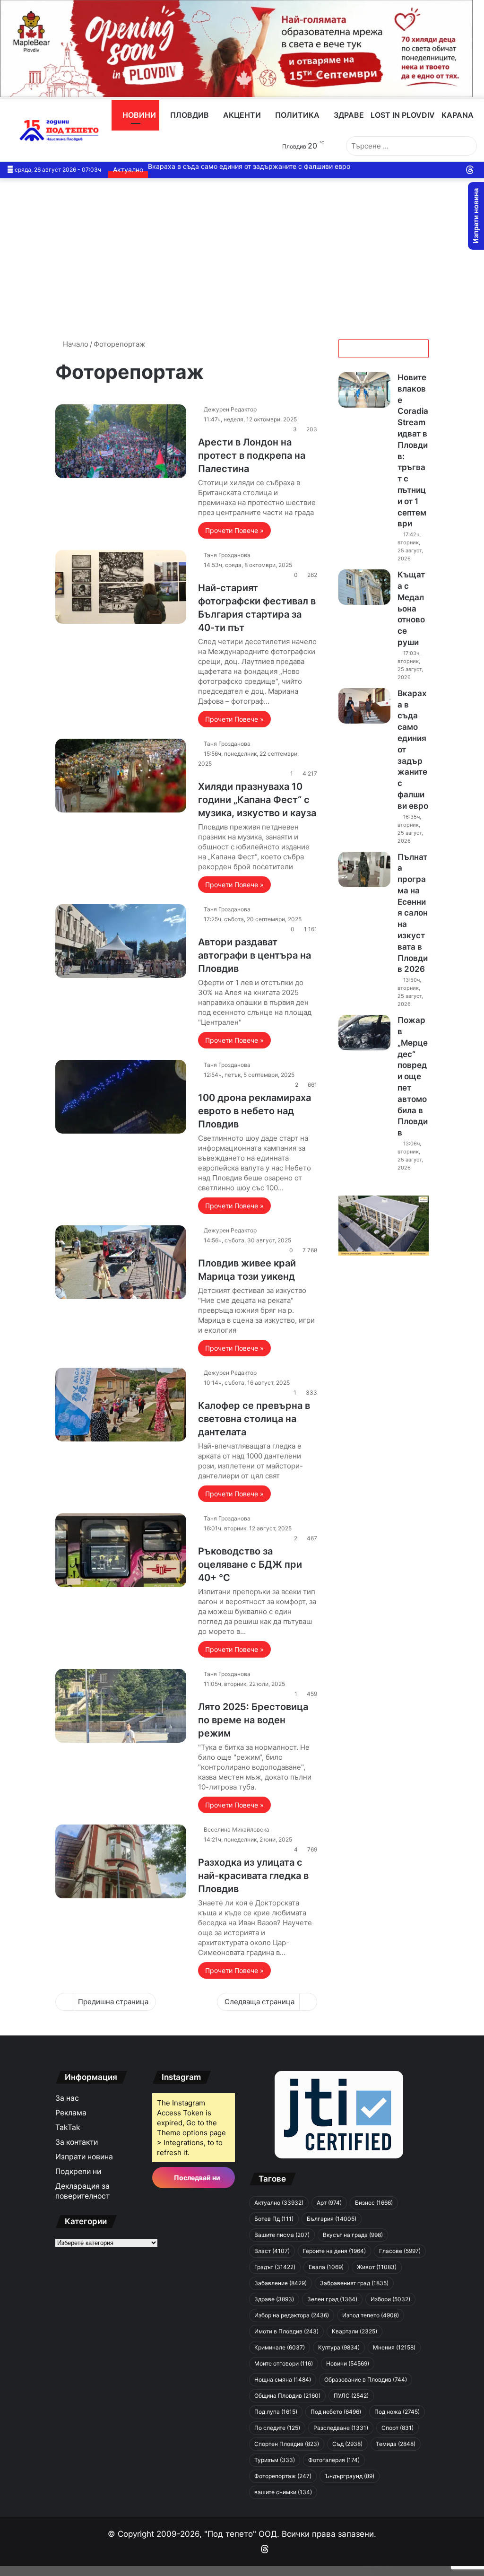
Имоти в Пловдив (286, 2331)
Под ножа (397, 2412)
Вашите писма (282, 2235)
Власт (272, 2251)
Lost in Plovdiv (403, 115)
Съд (347, 2444)
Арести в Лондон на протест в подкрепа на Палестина (252, 455)
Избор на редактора (292, 2315)
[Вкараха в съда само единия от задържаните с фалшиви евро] (364, 706)
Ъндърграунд (350, 2476)
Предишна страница (113, 2002)
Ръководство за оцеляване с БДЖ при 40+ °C (250, 1564)
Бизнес (374, 2203)
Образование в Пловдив (366, 2380)
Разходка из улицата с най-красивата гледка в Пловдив (253, 1876)
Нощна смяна (283, 2380)
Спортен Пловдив (287, 2444)
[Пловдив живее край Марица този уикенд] (121, 1262)
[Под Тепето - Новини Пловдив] (59, 131)
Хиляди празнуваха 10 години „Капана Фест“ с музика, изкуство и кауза (257, 800)
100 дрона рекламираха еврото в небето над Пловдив (255, 1111)
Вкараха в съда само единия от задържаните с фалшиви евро (249, 166)
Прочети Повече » (234, 530)
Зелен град (332, 2299)
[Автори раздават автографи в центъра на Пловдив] (121, 941)
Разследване (341, 2428)
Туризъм (275, 2460)
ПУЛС (351, 2396)
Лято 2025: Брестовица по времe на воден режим (253, 1720)
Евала (326, 2267)
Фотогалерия (334, 2460)
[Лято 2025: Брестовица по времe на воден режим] (121, 1706)
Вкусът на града (353, 2235)
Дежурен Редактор (230, 409)
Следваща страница (259, 2002)
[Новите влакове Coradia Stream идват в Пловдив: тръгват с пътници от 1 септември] (364, 390)
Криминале (280, 2347)
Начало (75, 344)
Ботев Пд (274, 2219)
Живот (377, 2267)
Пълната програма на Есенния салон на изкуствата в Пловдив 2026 (413, 913)
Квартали (354, 2331)
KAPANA (458, 115)
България (332, 2219)
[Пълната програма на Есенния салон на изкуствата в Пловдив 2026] (364, 869)
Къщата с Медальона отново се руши (411, 608)
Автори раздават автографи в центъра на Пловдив (255, 955)
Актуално (279, 2203)
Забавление (281, 2283)
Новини (138, 115)
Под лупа (276, 2412)
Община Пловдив (287, 2396)
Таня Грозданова (227, 555)
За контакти (77, 2142)
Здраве (348, 115)
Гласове (400, 2251)
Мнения (394, 2347)
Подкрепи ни (78, 2171)
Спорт (398, 2428)
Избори (390, 2299)
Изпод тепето (371, 2315)
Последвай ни (196, 2178)
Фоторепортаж (283, 2476)
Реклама (71, 2113)
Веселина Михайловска (237, 1829)
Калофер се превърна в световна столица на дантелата (254, 1419)
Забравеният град (354, 2283)
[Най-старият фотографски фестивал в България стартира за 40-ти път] (121, 587)
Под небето (336, 2412)
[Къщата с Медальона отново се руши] (364, 587)
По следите (277, 2428)
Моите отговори (284, 2363)
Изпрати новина (84, 2157)
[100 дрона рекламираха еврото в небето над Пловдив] (121, 1097)
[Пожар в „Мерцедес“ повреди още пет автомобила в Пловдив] (364, 1033)
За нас (67, 2098)
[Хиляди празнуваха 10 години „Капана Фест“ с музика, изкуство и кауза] (121, 776)
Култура (339, 2347)
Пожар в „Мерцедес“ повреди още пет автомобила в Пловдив (413, 1076)
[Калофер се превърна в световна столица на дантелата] (121, 1405)
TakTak (68, 2127)
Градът (275, 2267)
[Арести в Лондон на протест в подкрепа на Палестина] (121, 441)
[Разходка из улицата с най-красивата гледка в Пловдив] (121, 1861)
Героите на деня (334, 2251)
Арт (329, 2203)
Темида (396, 2444)
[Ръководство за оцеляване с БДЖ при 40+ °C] (121, 1550)
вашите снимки (283, 2492)
